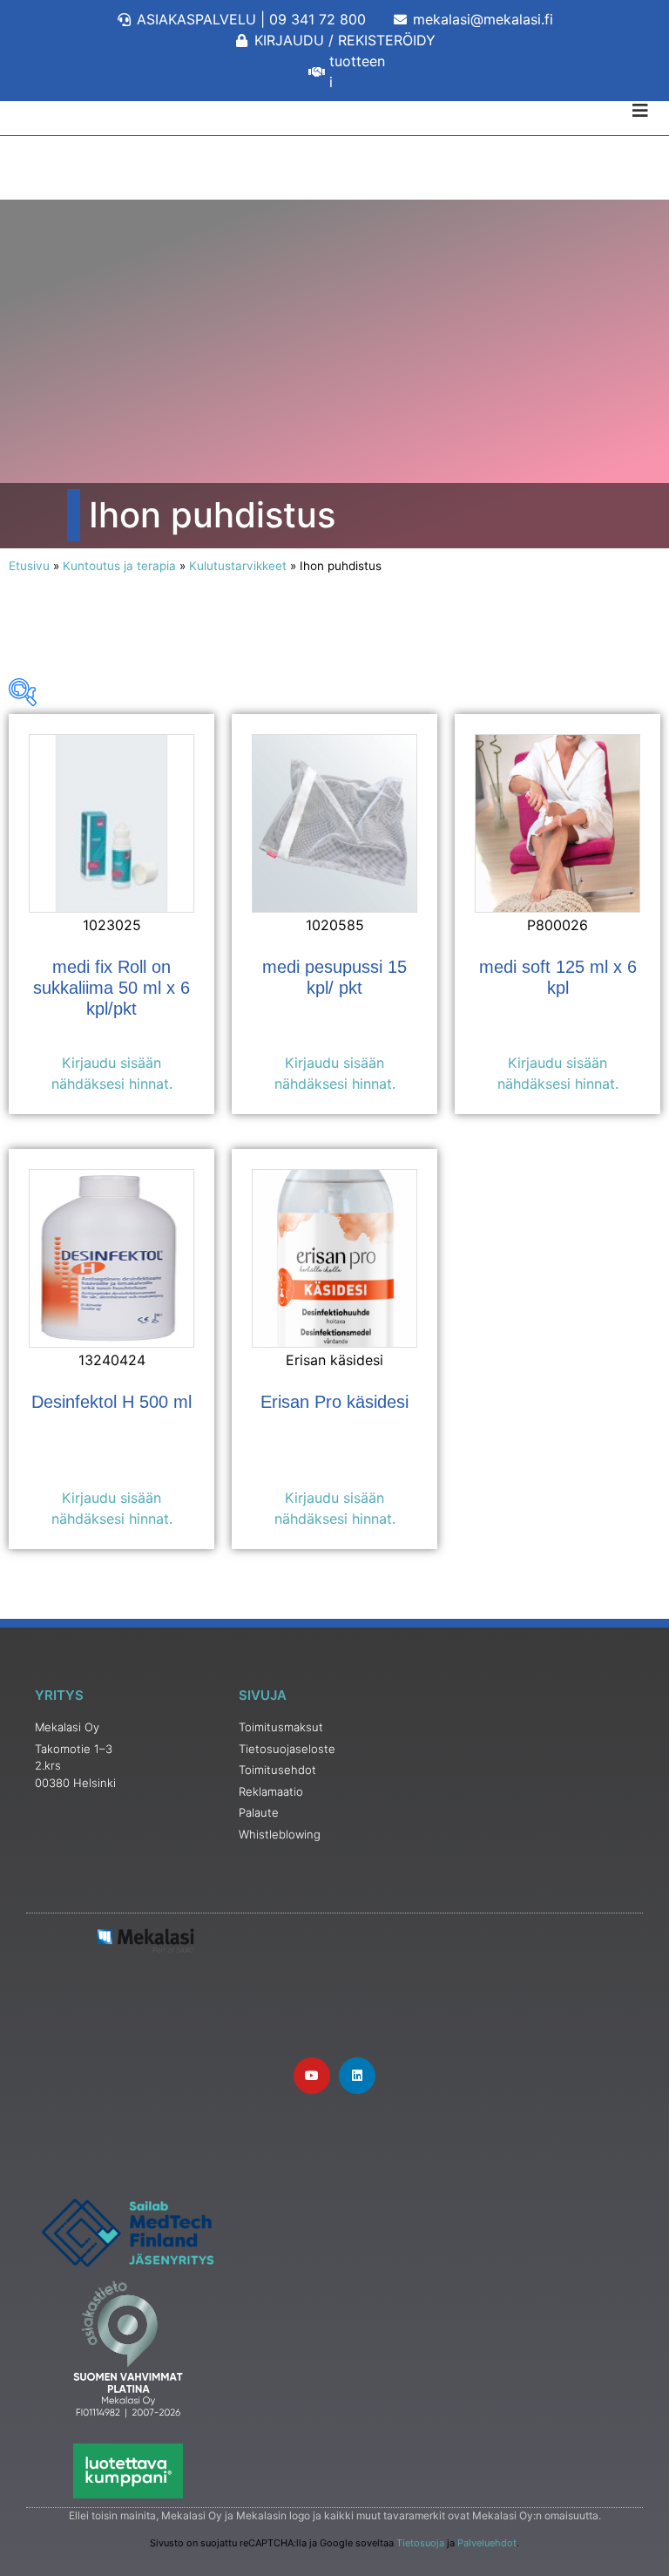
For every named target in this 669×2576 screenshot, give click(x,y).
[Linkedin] (357, 2076)
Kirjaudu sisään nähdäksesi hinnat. (112, 1073)
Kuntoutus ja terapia (119, 566)
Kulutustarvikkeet (238, 566)
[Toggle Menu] (334, 111)
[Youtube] (312, 2076)
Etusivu (29, 566)
